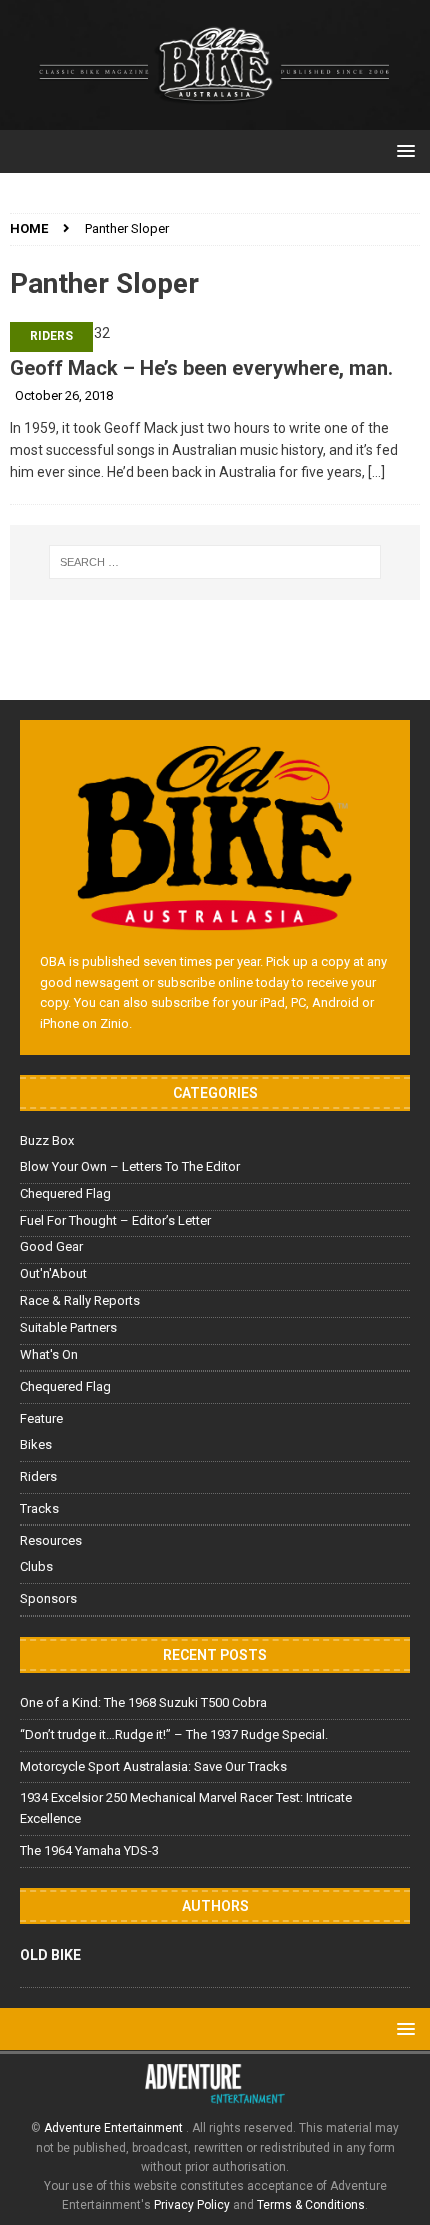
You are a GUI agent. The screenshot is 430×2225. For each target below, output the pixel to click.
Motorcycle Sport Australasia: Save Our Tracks (153, 1766)
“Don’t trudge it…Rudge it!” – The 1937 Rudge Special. (174, 1734)
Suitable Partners (68, 1327)
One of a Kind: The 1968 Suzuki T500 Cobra (143, 1702)
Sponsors (48, 1598)
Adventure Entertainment (115, 2128)
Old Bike (50, 1955)
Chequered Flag (65, 1193)
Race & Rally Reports (80, 1300)
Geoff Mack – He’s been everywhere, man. (201, 368)
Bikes (36, 1444)
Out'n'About (53, 1273)
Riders (51, 336)
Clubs (36, 1566)
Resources (51, 1540)
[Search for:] (215, 562)
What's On (49, 1354)
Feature (41, 1418)
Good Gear (51, 1246)
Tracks (39, 1508)
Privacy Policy (192, 2205)
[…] (376, 472)
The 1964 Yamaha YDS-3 (89, 1850)
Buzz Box (47, 1140)
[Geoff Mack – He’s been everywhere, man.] (215, 333)
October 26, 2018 (64, 395)
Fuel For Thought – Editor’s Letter (115, 1220)
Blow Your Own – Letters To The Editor (130, 1166)
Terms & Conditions (311, 2205)
